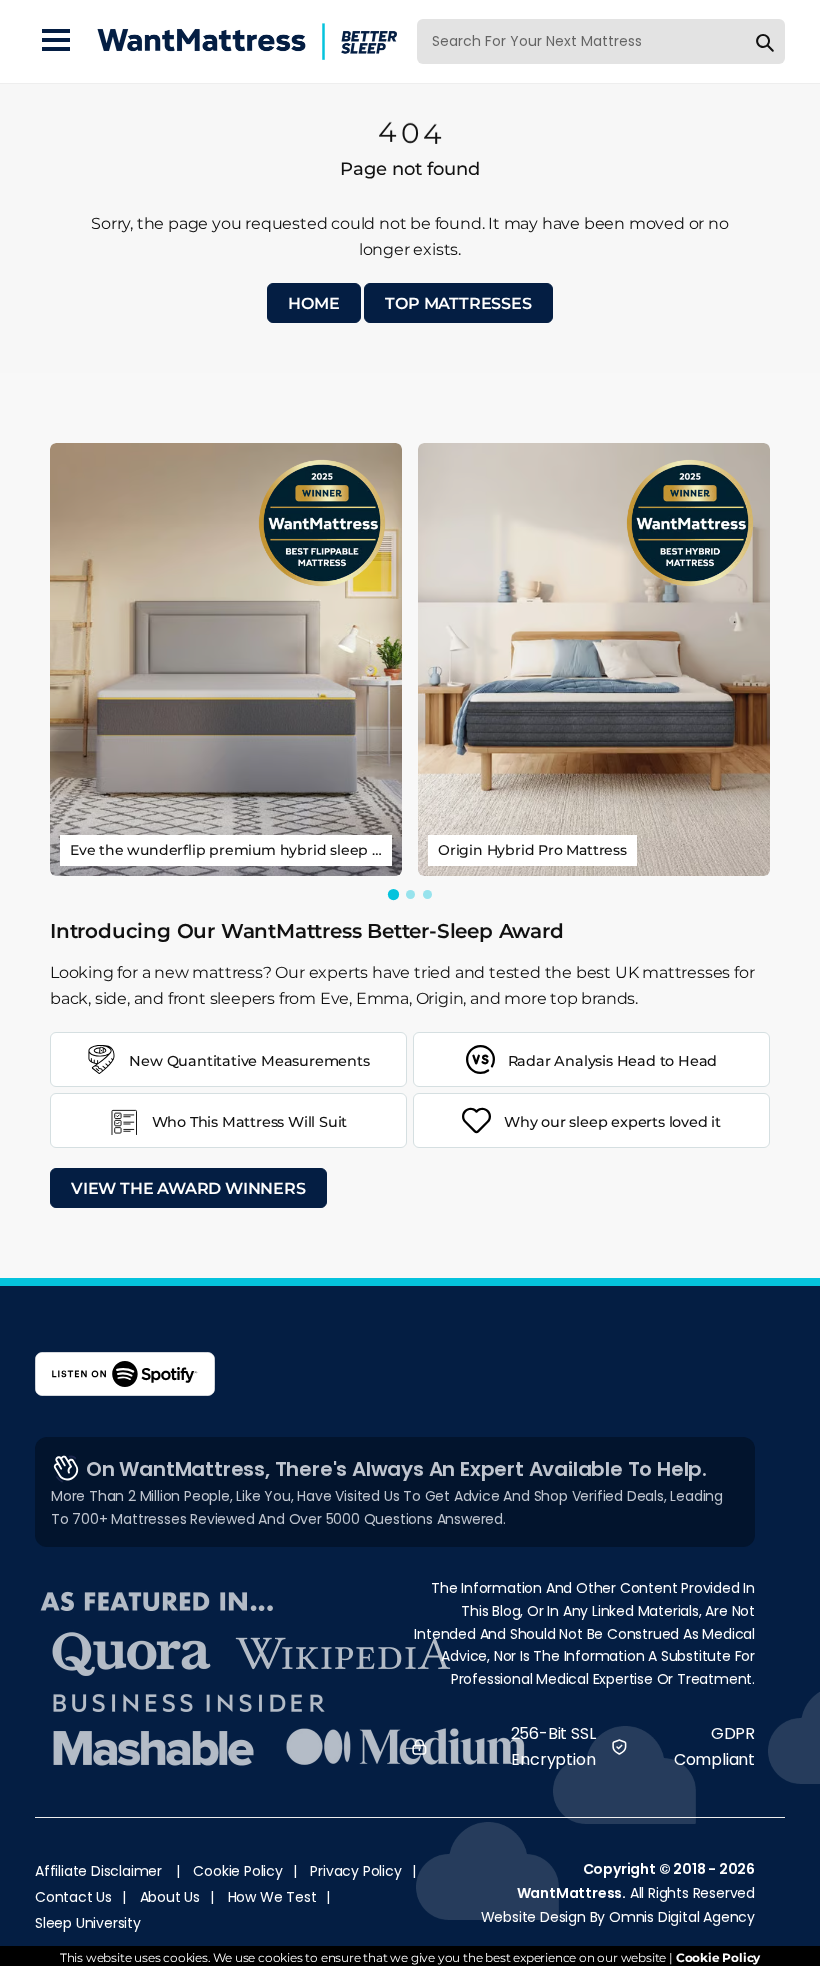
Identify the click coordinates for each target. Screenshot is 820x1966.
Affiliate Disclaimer (98, 1871)
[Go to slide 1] (392, 893)
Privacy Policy (355, 1871)
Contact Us (73, 1897)
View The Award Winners (188, 1188)
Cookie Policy (237, 1871)
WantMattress (570, 1893)
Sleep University (88, 1923)
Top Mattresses (458, 303)
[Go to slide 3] (427, 894)
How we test (272, 1897)
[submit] (765, 41)
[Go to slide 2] (410, 894)
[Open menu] (56, 41)
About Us (170, 1897)
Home (313, 303)
